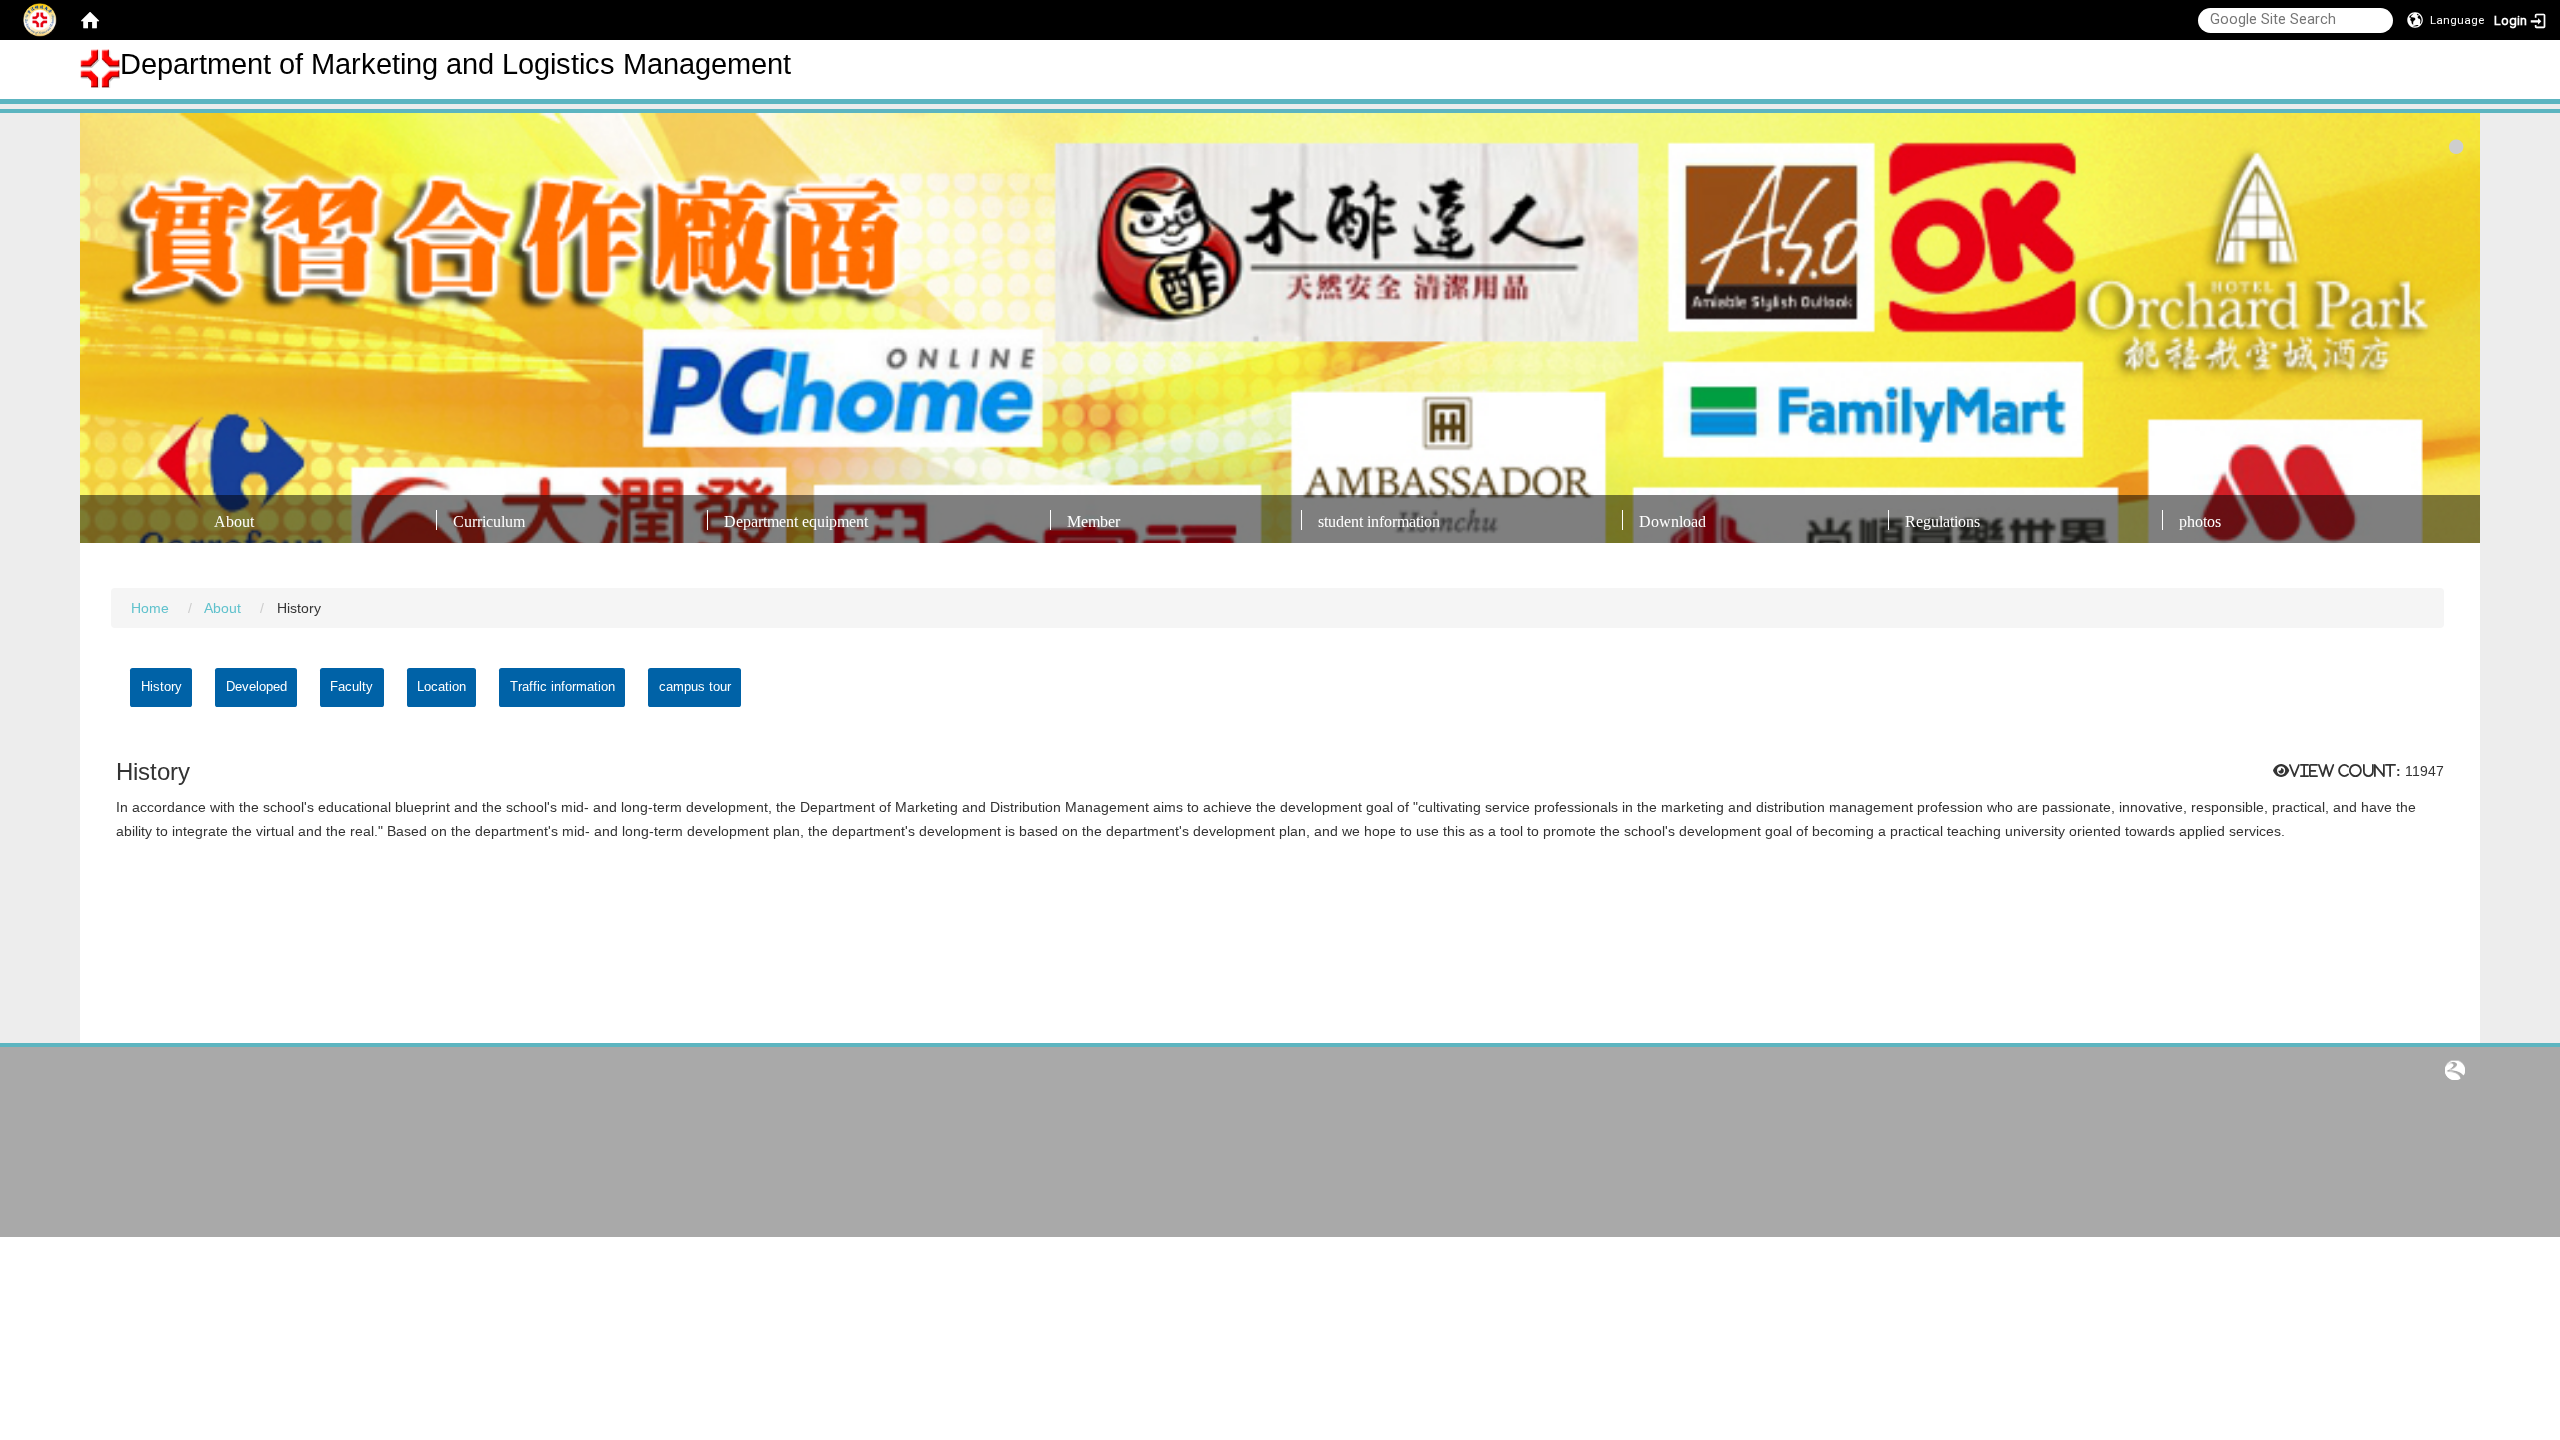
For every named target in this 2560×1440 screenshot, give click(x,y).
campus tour (695, 686)
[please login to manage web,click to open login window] (40, 20)
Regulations (1942, 521)
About (234, 521)
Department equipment (796, 521)
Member (1093, 521)
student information (1379, 521)
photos (2200, 521)
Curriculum (489, 521)
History (161, 686)
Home (150, 608)
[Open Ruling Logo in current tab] (2455, 1069)
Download (1672, 521)
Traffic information (562, 686)
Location (441, 686)
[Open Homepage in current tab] (90, 20)
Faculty (351, 686)
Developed (256, 686)
